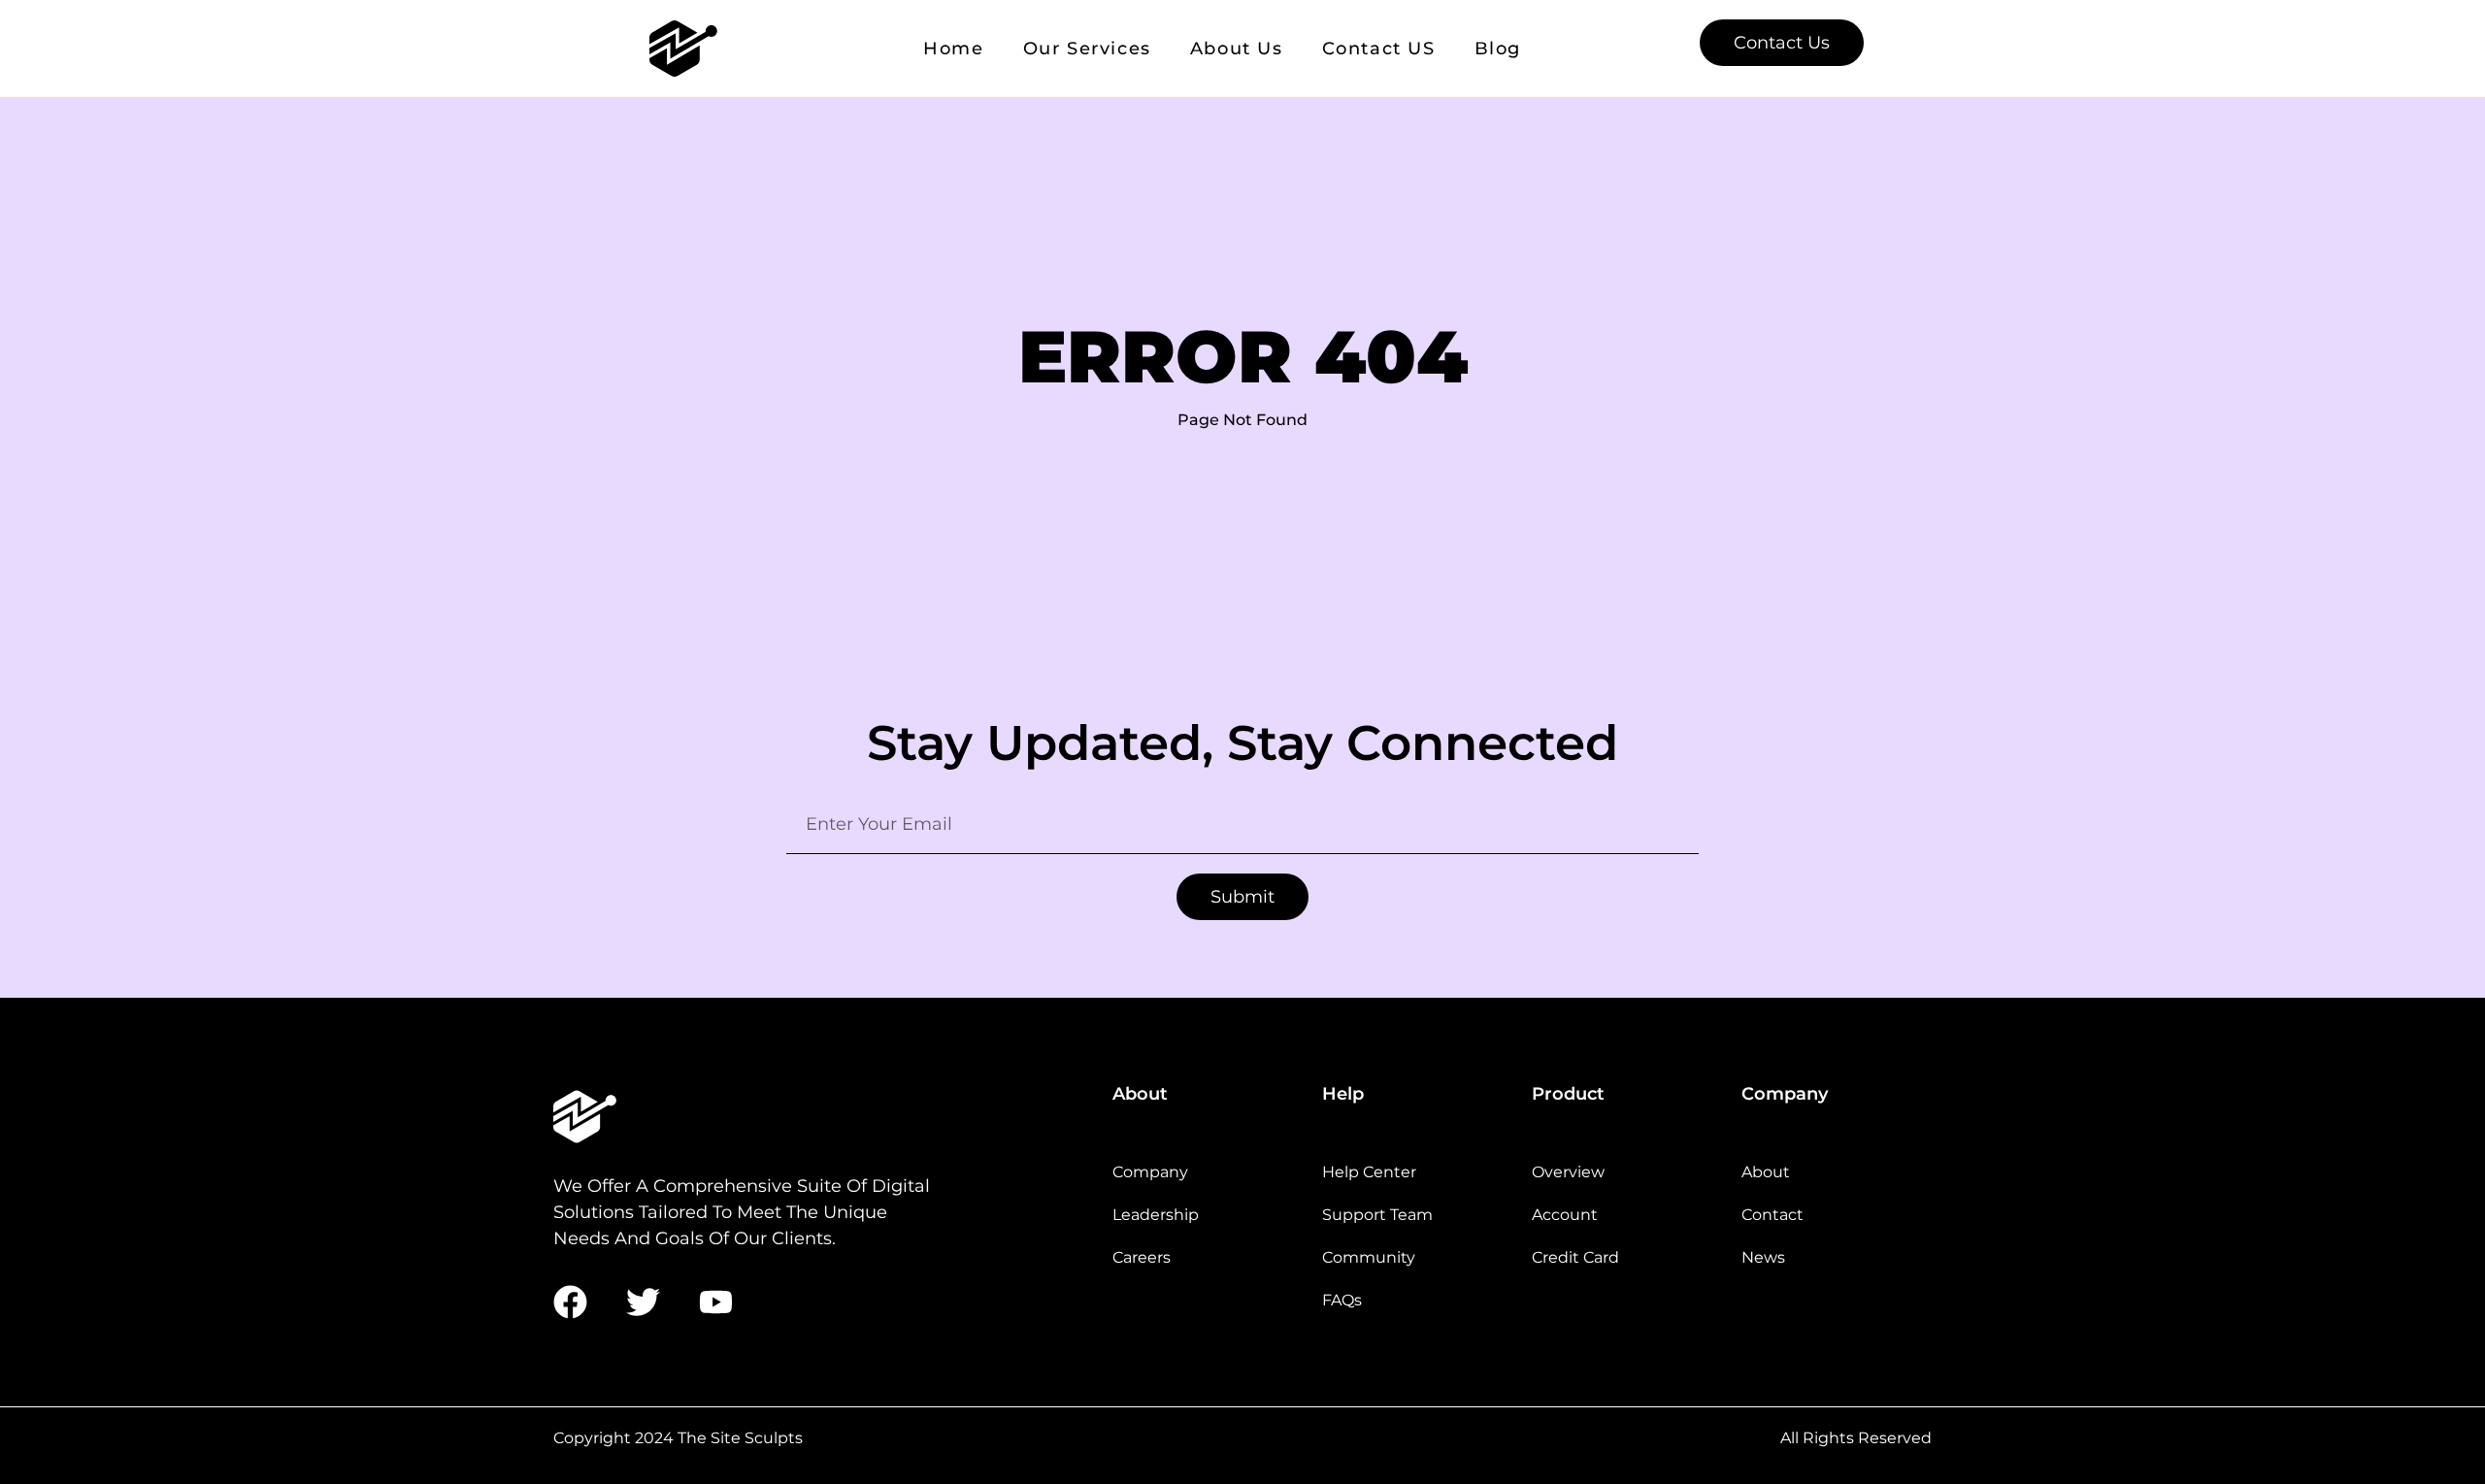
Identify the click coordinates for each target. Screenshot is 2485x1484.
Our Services (1087, 49)
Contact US (1379, 49)
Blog (1498, 49)
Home (953, 49)
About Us (1237, 49)
